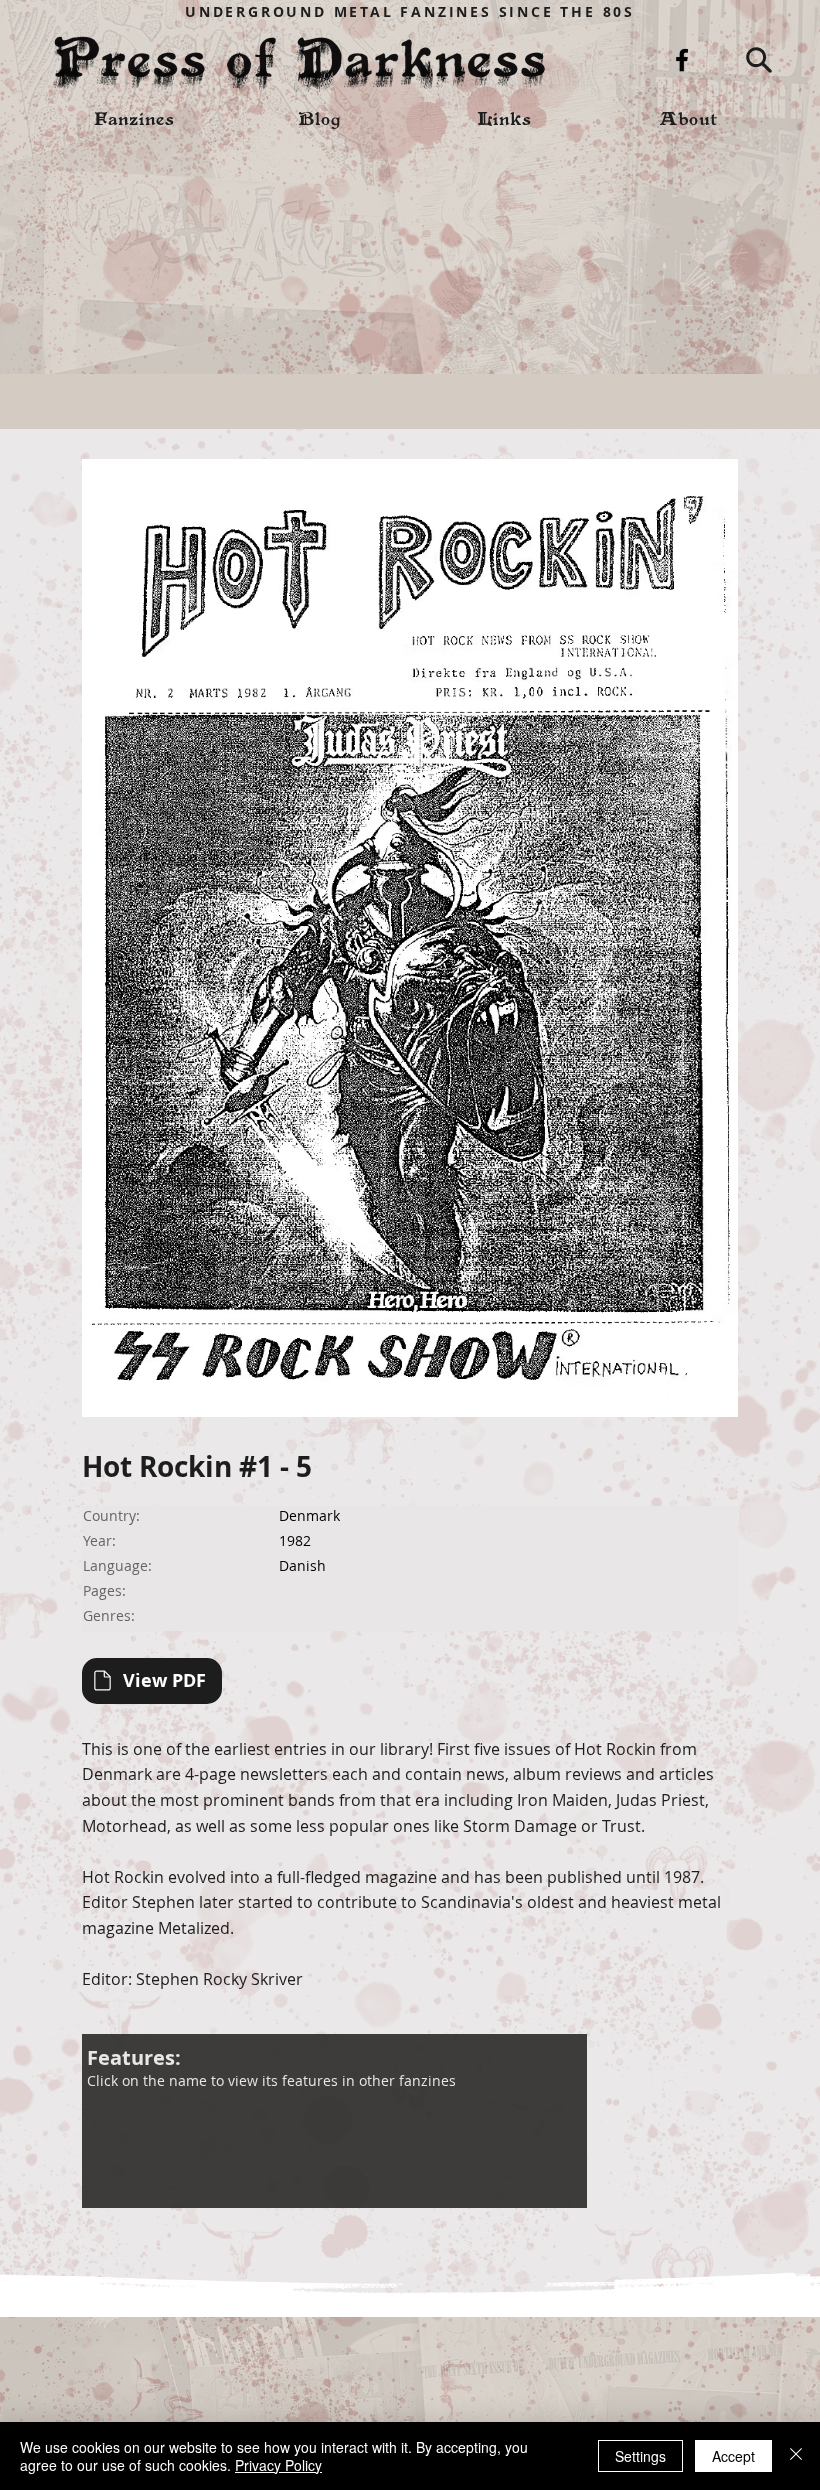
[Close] (796, 2456)
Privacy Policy (278, 2465)
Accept (733, 2456)
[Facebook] (682, 60)
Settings (640, 2456)
